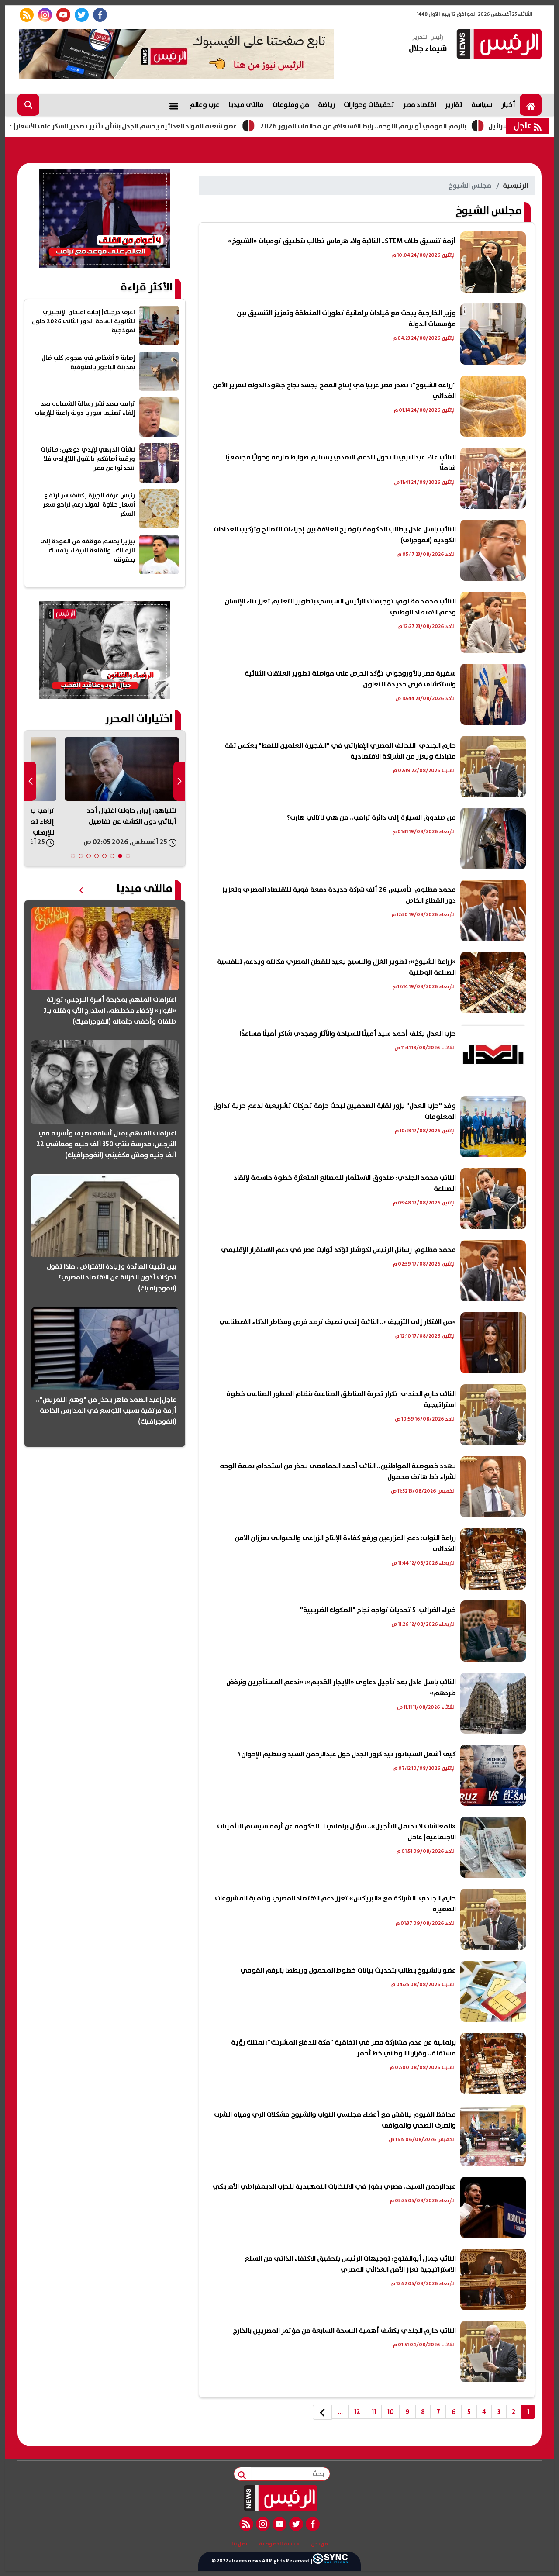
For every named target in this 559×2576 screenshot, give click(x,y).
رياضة (326, 105)
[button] (128, 856)
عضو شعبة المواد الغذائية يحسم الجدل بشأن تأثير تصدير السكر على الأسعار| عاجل (207, 126)
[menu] (174, 105)
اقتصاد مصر (420, 105)
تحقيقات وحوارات (369, 105)
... (340, 2412)
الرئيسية (515, 186)
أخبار (508, 105)
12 (357, 2412)
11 (374, 2412)
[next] (322, 2412)
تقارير (454, 105)
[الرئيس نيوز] (498, 45)
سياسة (482, 105)
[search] (28, 105)
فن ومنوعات (291, 105)
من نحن (319, 2544)
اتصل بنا (240, 2544)
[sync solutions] (330, 2561)
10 (391, 2412)
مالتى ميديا (246, 105)
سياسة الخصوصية (280, 2544)
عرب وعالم (204, 105)
